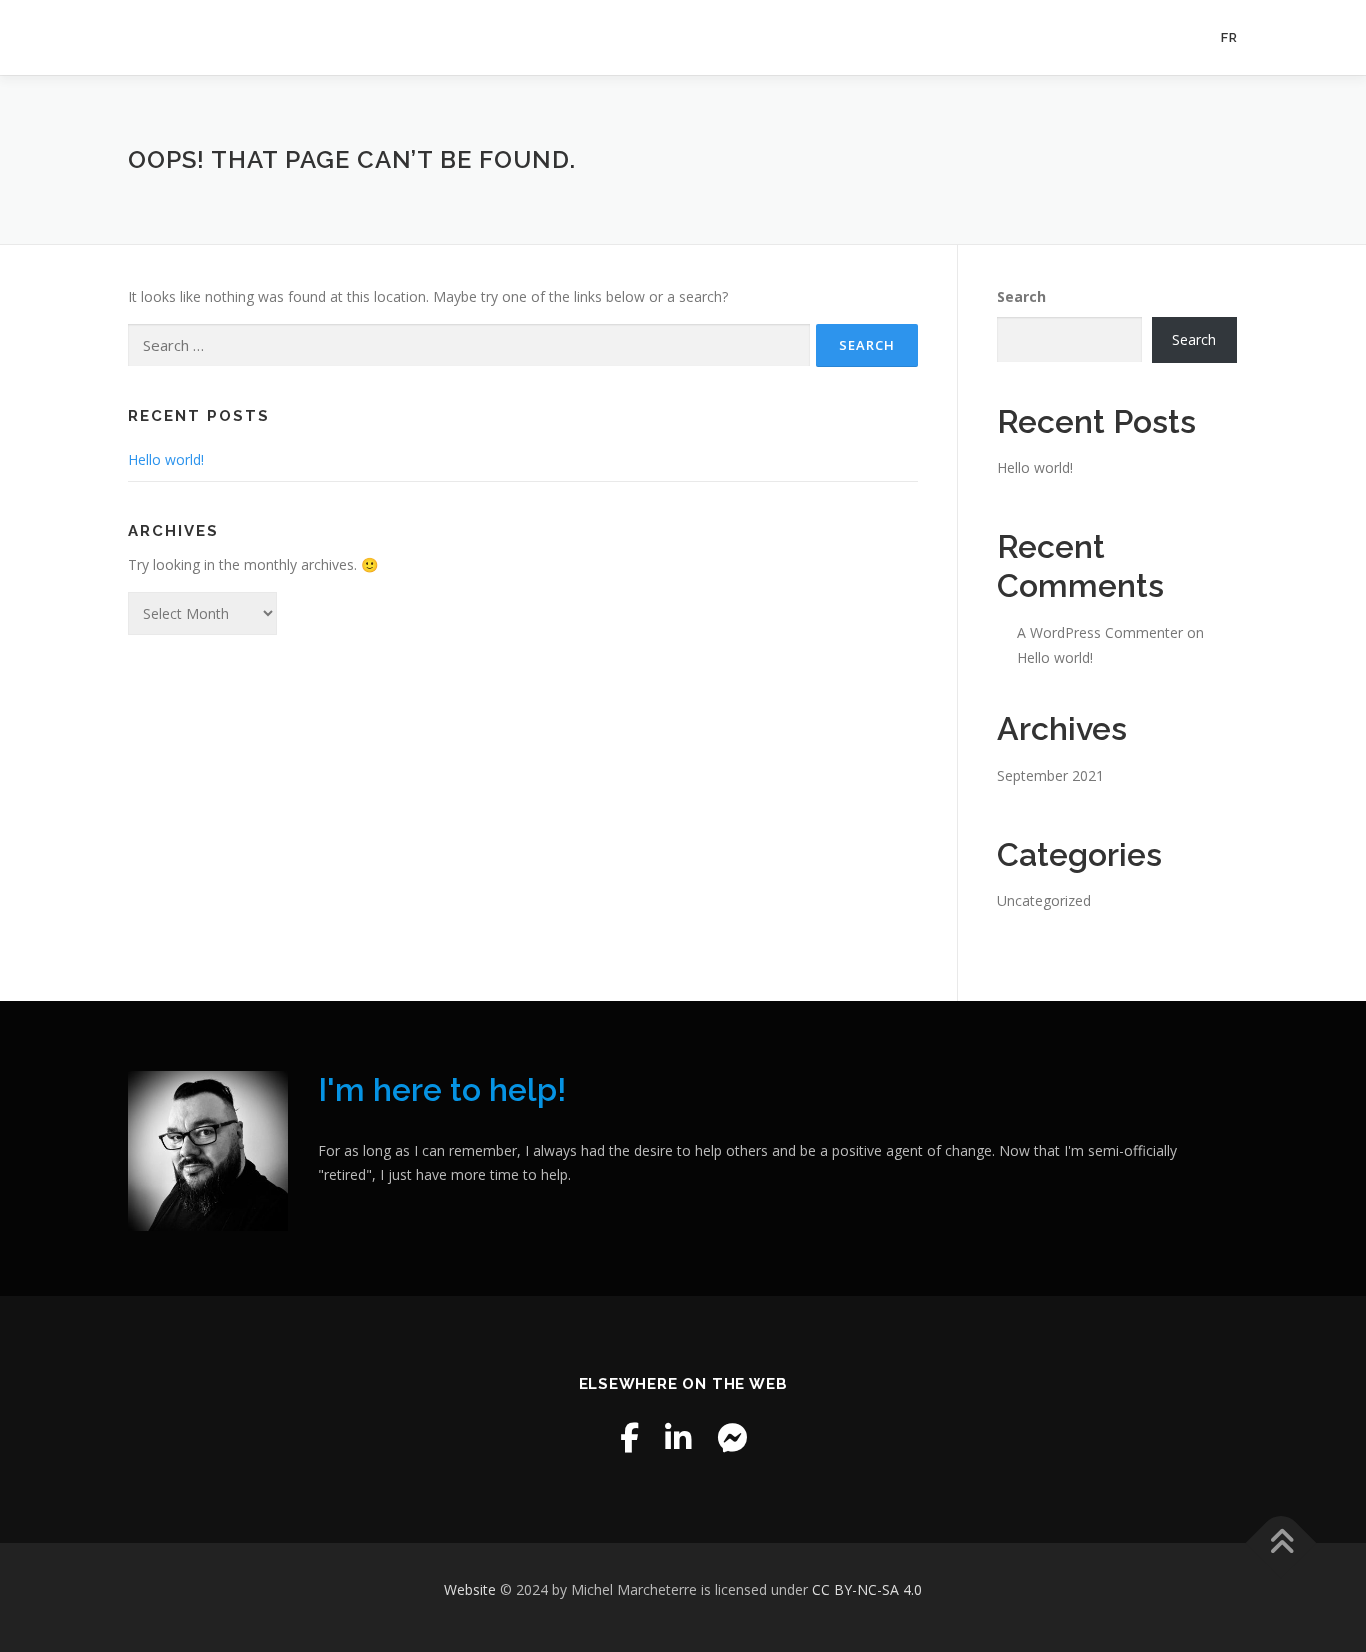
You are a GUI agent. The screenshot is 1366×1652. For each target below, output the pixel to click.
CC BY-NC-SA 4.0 (867, 1589)
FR (1229, 37)
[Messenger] (732, 1437)
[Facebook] (629, 1437)
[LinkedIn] (678, 1437)
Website (472, 1589)
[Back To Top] (1281, 1543)
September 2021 (1050, 775)
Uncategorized (1044, 900)
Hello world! (166, 459)
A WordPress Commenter (1100, 632)
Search (1021, 296)
